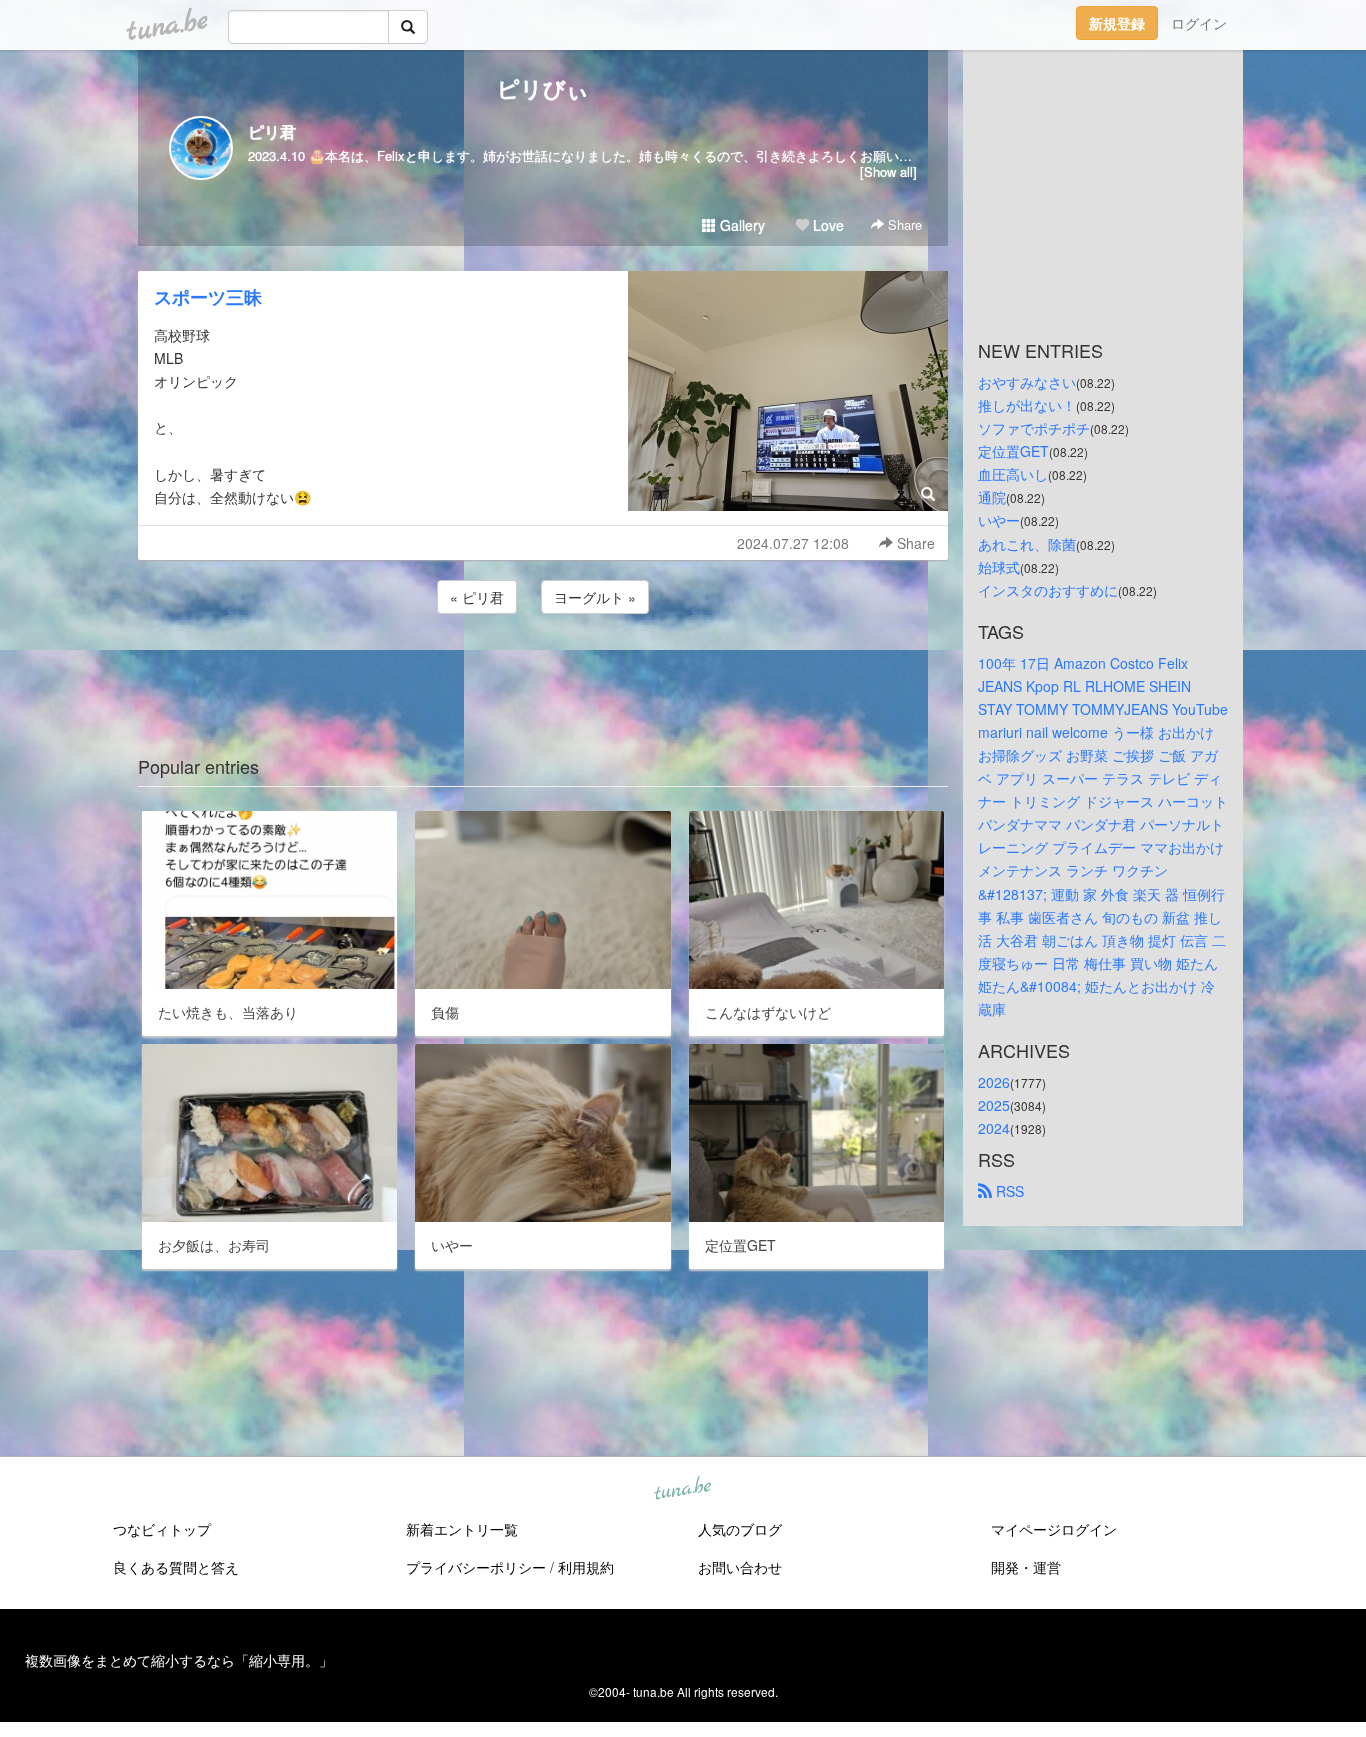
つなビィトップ (162, 1529)
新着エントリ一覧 (462, 1529)
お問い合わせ (740, 1567)
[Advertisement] (543, 672)
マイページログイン (1054, 1529)
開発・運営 (1026, 1567)
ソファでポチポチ (1034, 428)
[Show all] (888, 171)
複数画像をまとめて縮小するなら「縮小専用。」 (179, 1660)
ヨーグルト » (595, 597)
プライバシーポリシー (476, 1567)
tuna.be (682, 1489)
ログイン (1199, 23)
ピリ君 (272, 131)
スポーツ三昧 (208, 297)
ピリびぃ (543, 88)
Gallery (740, 225)
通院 (992, 497)
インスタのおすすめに (1048, 590)
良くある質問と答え (176, 1567)
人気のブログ (740, 1529)
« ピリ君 (477, 597)
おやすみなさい (1027, 382)
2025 (994, 1105)
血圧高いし (1013, 474)
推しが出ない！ (1027, 405)
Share (903, 224)
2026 (994, 1082)
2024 (994, 1128)
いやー (999, 520)
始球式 (999, 567)
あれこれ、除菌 (1027, 544)
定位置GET (1013, 451)
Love (826, 225)
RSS (1008, 1191)
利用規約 (586, 1567)
